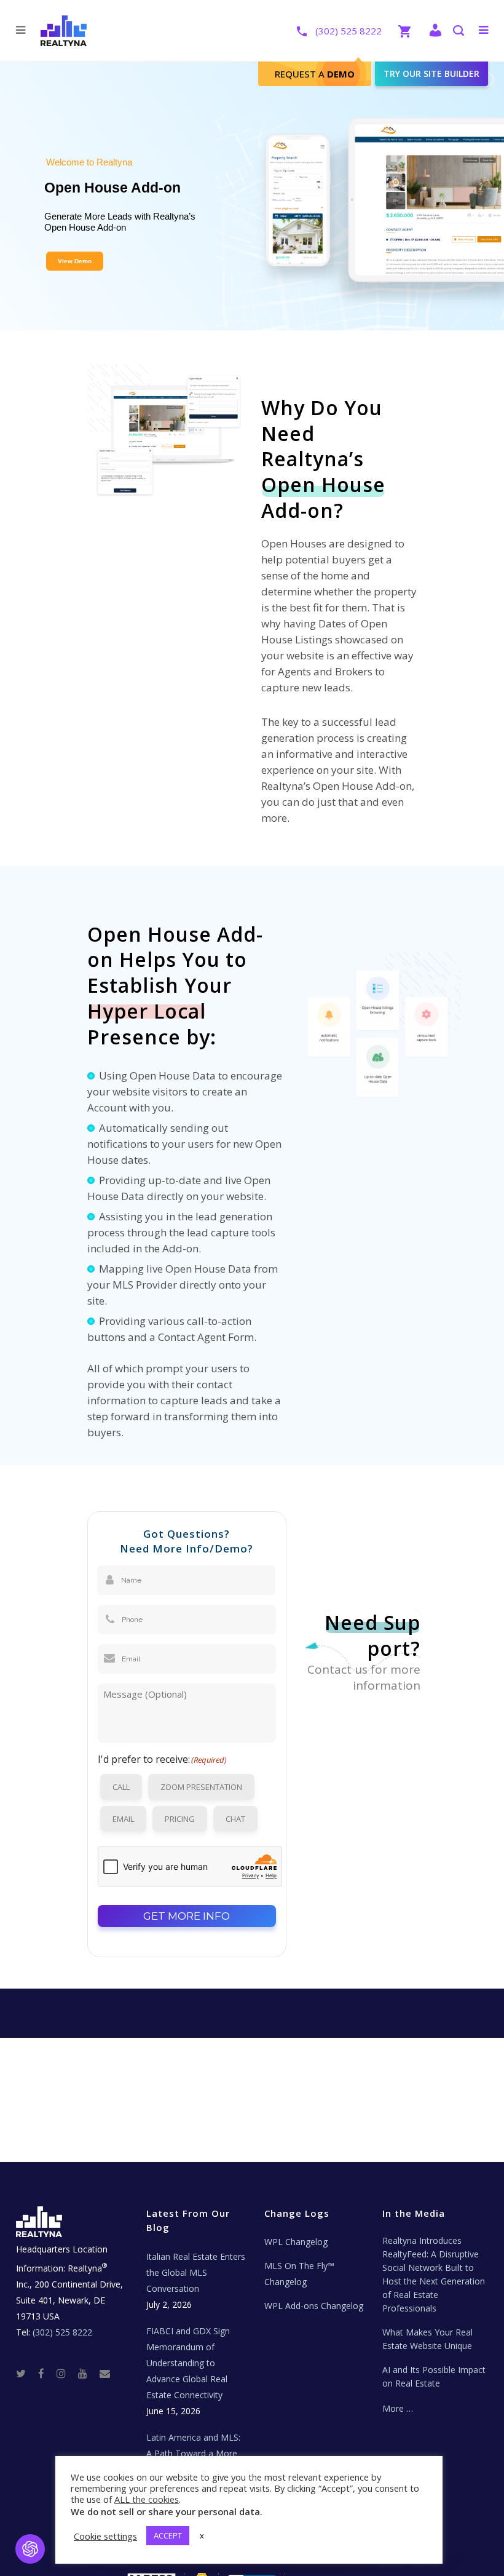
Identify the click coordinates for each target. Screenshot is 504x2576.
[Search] (458, 32)
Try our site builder (431, 74)
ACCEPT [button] (168, 2535)
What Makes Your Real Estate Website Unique (427, 2339)
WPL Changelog (296, 2242)
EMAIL (123, 1819)
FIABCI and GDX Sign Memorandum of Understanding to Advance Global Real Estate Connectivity (188, 2363)
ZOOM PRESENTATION (201, 1787)
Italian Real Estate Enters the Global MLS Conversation (196, 2272)
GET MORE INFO (187, 1916)
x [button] (202, 2535)
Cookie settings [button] (105, 2536)
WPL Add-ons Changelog (314, 2306)
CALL (121, 1787)
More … (398, 2408)
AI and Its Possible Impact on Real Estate (434, 2376)
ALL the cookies (147, 2499)
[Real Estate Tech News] (105, 2373)
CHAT (235, 1819)
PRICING (180, 1819)
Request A (315, 74)
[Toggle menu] (481, 30)
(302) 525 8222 (348, 31)
